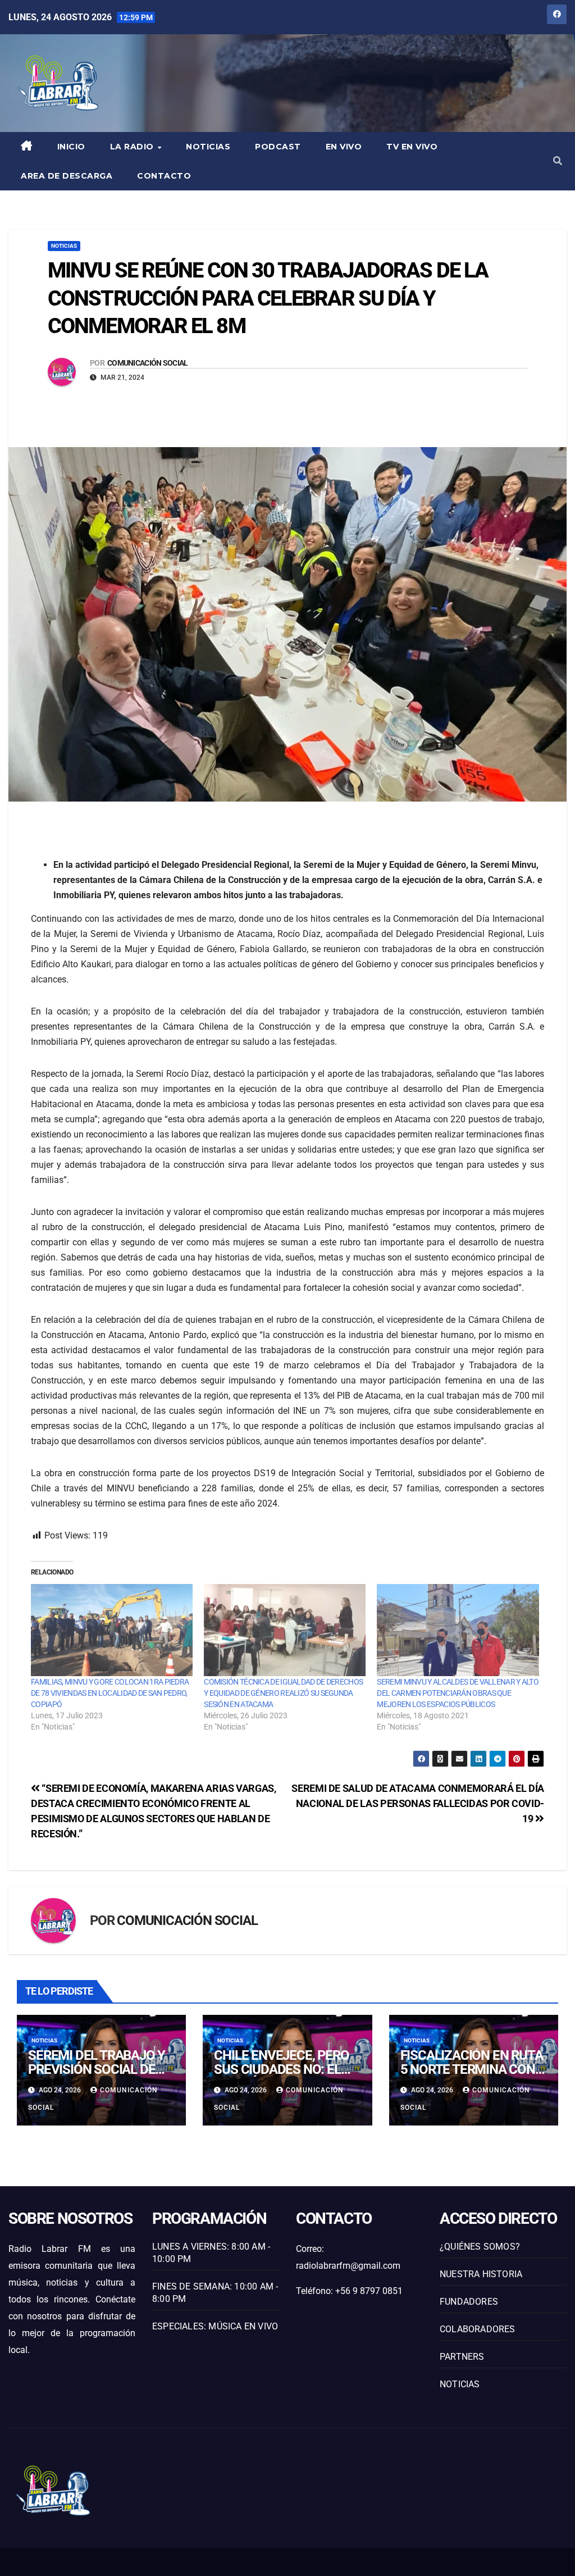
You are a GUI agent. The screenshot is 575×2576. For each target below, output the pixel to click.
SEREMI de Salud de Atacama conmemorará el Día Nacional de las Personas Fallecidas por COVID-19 (418, 1803)
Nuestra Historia (481, 2274)
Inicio (71, 147)
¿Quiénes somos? (480, 2247)
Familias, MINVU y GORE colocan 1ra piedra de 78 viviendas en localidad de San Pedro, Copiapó (110, 1693)
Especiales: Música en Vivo (215, 2326)
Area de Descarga (67, 176)
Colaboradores (478, 2329)
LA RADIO (133, 147)
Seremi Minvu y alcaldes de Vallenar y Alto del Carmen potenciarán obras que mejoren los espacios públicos (458, 1693)
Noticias (208, 147)
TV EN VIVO (412, 147)
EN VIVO (344, 147)
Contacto (164, 176)
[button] (558, 161)
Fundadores (469, 2302)
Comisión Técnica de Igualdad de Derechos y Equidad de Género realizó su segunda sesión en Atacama (283, 1693)
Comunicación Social (148, 363)
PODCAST (278, 147)
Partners (462, 2357)
